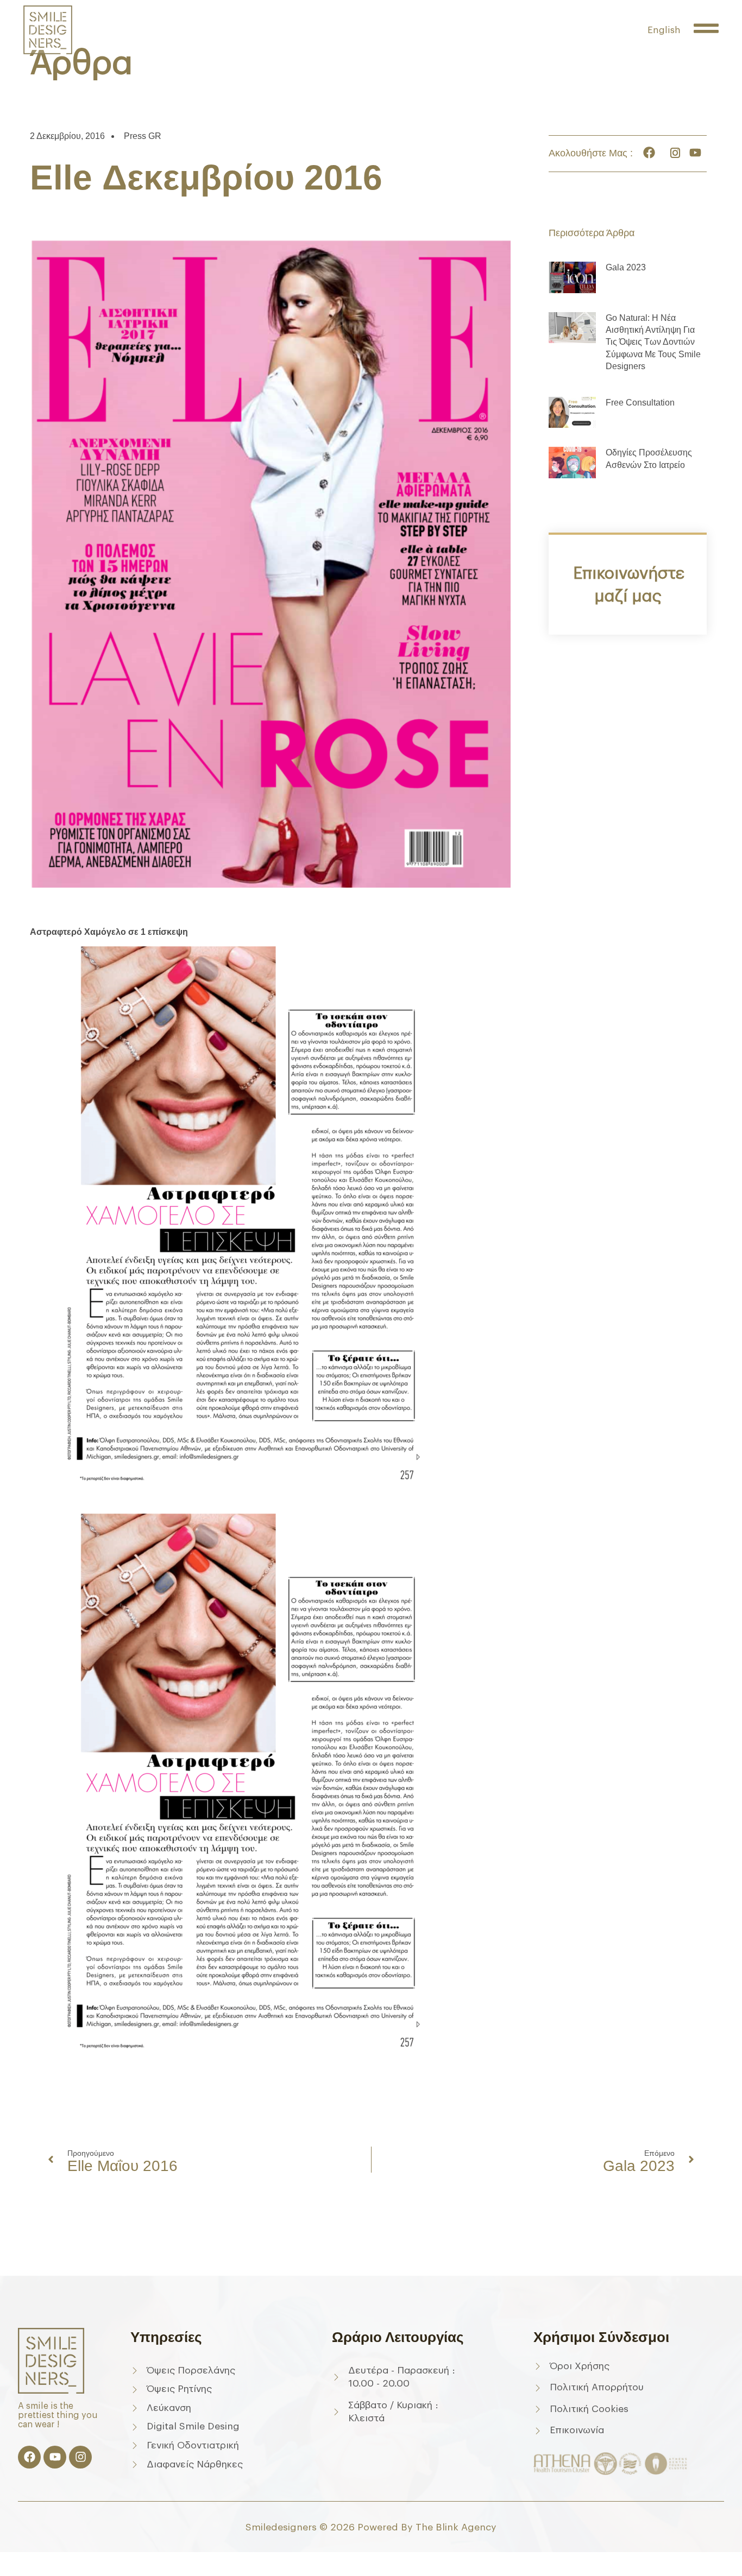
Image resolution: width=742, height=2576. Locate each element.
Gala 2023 (626, 267)
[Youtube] (55, 2457)
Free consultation (640, 403)
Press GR (143, 136)
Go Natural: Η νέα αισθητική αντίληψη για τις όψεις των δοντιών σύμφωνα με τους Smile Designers (653, 342)
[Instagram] (80, 2457)
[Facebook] (29, 2457)
